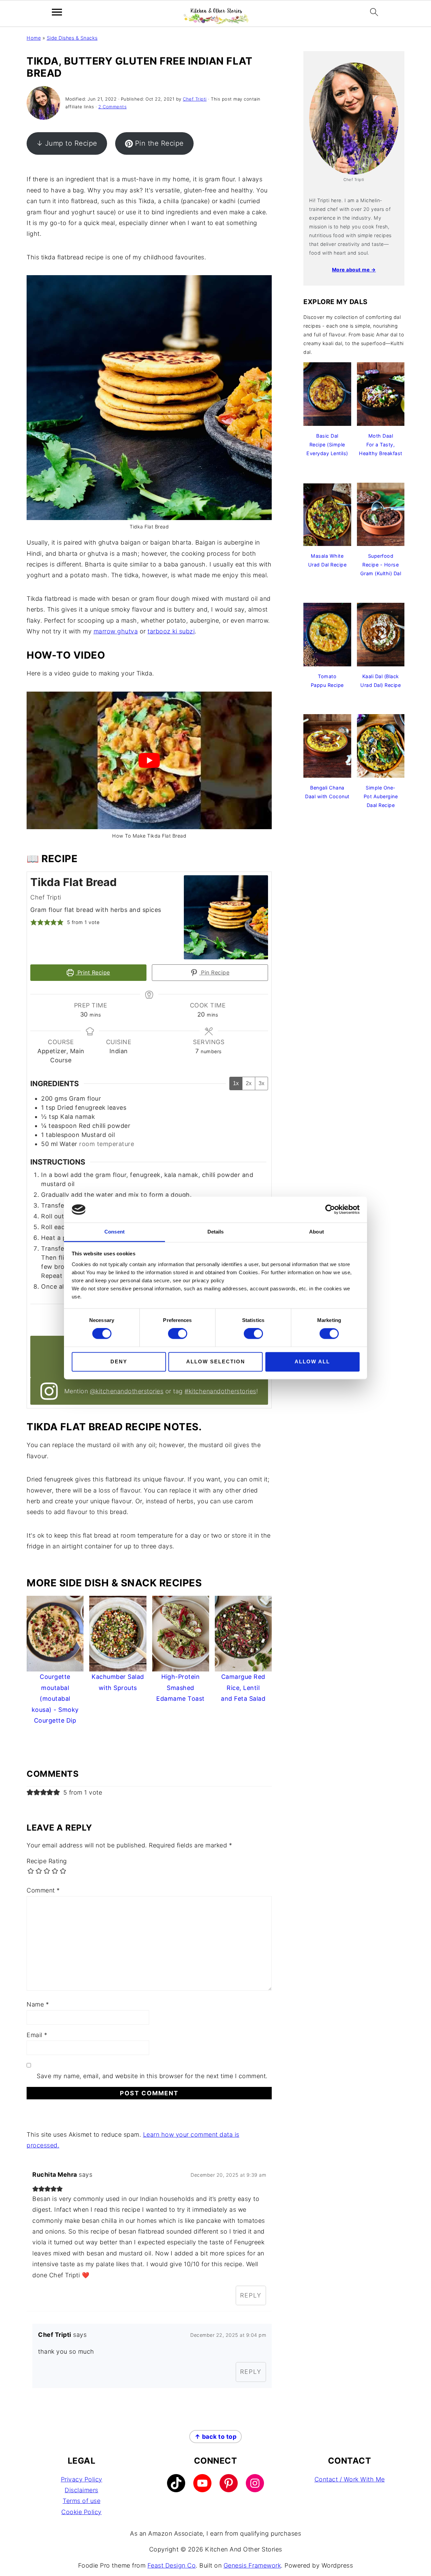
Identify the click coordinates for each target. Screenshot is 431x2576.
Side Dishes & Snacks (72, 38)
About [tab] (317, 1232)
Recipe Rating (47, 1861)
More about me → (354, 270)
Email (37, 2035)
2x (249, 1083)
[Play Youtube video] (149, 760)
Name (38, 2004)
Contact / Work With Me (350, 2479)
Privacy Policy (82, 2479)
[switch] (178, 1334)
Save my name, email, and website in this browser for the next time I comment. (152, 2076)
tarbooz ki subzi (171, 631)
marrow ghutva (116, 631)
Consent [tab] (114, 1232)
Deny (119, 1361)
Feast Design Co (172, 2565)
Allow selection (216, 1361)
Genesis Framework (252, 2565)
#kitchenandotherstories (220, 1391)
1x (236, 1083)
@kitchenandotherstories (127, 1391)
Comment (43, 1890)
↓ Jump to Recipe (67, 143)
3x (261, 1083)
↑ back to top (216, 2437)
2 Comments (112, 107)
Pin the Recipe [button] (159, 143)
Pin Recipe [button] (214, 972)
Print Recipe (93, 972)
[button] (34, 922)
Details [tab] (216, 1232)
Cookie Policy (81, 2512)
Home (34, 38)
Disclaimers (81, 2490)
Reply (251, 2295)
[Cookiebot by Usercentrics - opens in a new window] (330, 1210)
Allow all (312, 1361)
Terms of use (81, 2501)
